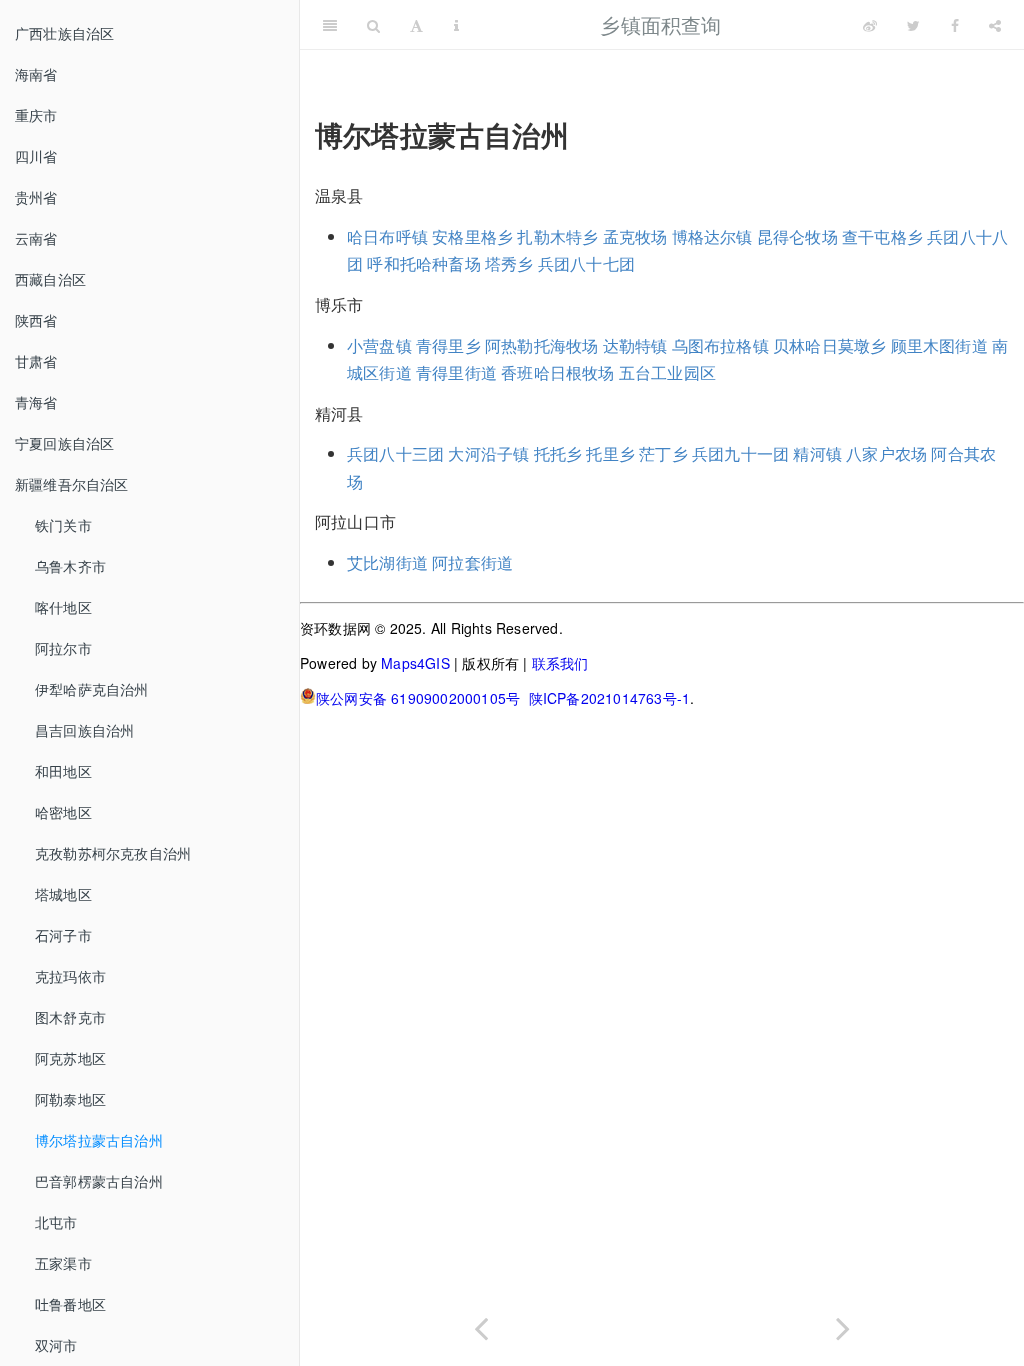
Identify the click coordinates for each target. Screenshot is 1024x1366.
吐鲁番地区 (70, 1304)
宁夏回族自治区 (64, 443)
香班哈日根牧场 (557, 372)
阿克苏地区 (70, 1058)
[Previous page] (481, 1324)
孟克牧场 (635, 236)
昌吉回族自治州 (84, 730)
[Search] (373, 25)
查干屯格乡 (882, 236)
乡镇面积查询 (660, 24)
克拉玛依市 (70, 976)
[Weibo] (870, 25)
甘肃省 (36, 361)
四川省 (36, 156)
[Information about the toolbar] (456, 25)
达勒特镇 (635, 345)
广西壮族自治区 (64, 33)
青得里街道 (456, 372)
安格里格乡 (472, 236)
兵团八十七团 (586, 263)
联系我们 (560, 663)
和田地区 (63, 771)
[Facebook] (955, 25)
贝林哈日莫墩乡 (829, 345)
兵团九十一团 (740, 453)
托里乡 (610, 453)
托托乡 (558, 453)
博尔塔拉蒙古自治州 (99, 1140)
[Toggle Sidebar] (330, 25)
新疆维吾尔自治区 (72, 484)
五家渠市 (63, 1263)
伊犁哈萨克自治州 (92, 689)
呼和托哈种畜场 (423, 263)
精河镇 (817, 453)
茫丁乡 (663, 453)
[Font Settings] (416, 25)
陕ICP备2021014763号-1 (610, 698)
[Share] (995, 25)
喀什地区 (63, 607)
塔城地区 (63, 894)
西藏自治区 (50, 279)
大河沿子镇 (488, 453)
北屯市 (56, 1222)
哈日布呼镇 (387, 236)
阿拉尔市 (63, 648)
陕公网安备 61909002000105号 (418, 698)
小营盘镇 (379, 345)
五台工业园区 (667, 372)
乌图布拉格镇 (720, 345)
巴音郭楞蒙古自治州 (99, 1181)
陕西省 (36, 320)
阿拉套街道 (472, 562)
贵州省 (36, 197)
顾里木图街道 (939, 345)
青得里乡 (448, 345)
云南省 (36, 238)
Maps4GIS (415, 663)
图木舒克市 (70, 1017)
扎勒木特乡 (557, 236)
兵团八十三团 (395, 453)
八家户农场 (886, 453)
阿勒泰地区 (70, 1099)
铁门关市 (63, 525)
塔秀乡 (509, 263)
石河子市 (63, 935)
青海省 (36, 402)
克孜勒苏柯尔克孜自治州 (113, 853)
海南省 (36, 74)
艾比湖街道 (387, 562)
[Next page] (843, 1324)
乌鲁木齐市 (70, 566)
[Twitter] (913, 25)
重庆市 (36, 115)
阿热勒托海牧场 (541, 345)
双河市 (56, 1345)
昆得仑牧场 (797, 236)
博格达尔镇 (712, 236)
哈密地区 (63, 812)
